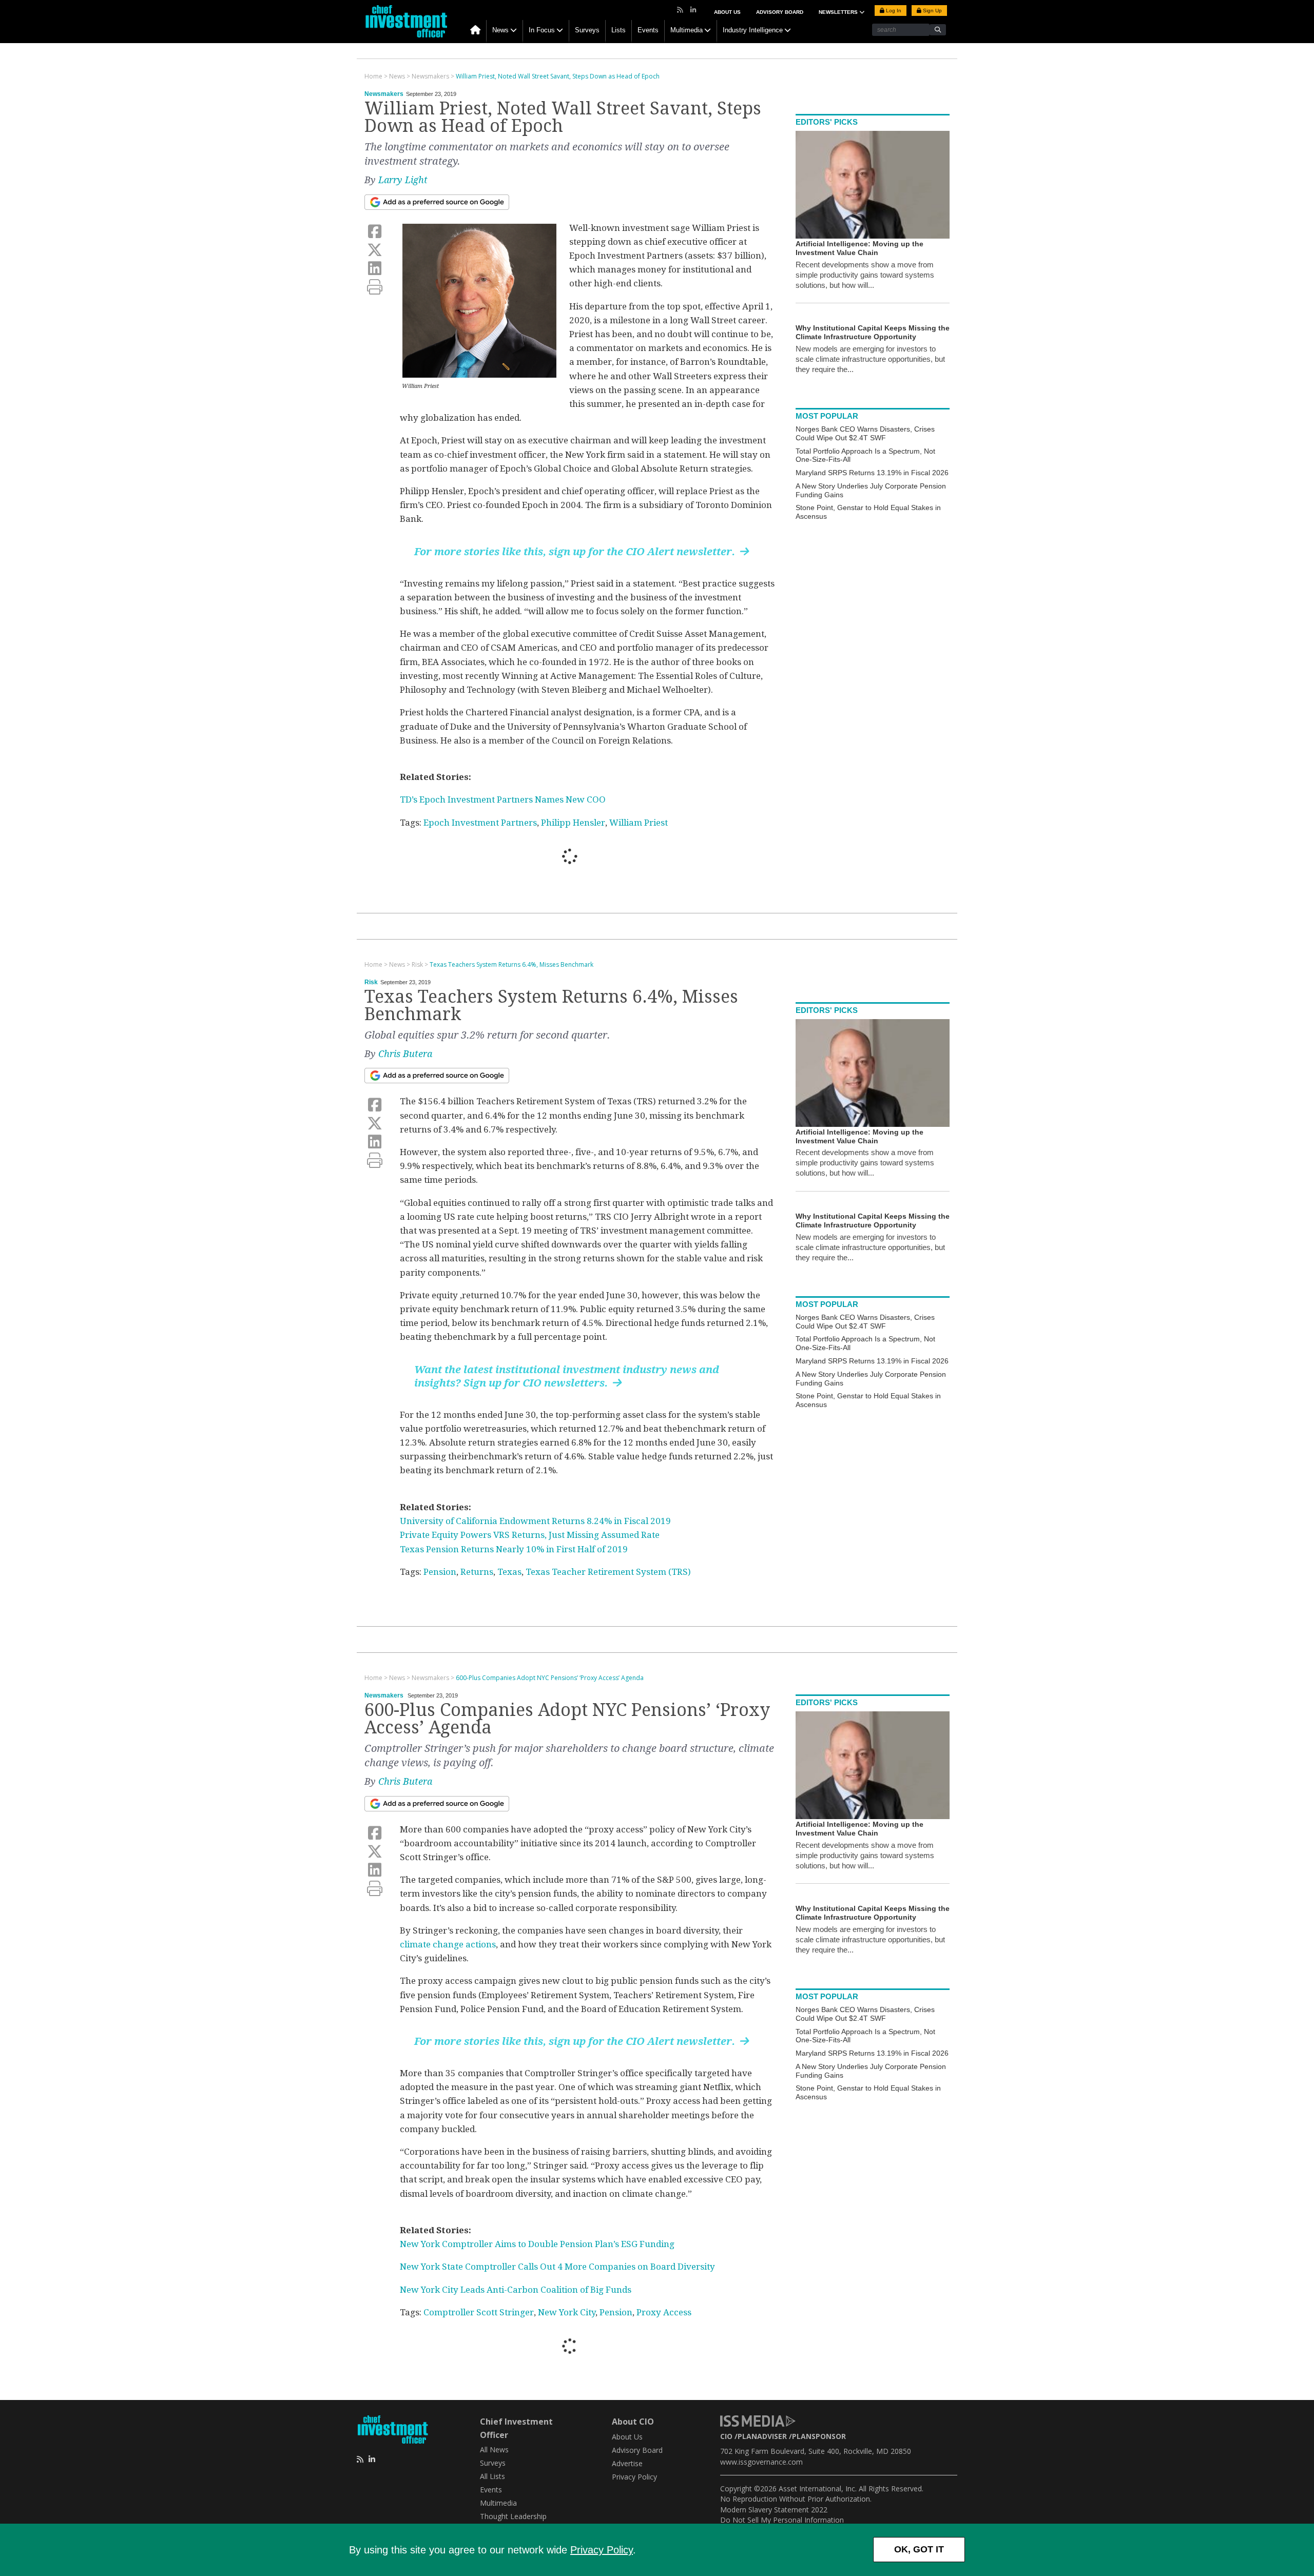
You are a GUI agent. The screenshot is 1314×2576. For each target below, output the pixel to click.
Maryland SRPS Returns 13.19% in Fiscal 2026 (872, 473)
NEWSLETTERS (839, 12)
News (500, 30)
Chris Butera (405, 1054)
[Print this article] (375, 287)
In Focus (542, 30)
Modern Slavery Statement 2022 (774, 2510)
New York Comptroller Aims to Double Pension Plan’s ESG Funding (537, 2244)
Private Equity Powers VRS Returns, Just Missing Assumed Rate (530, 1535)
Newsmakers (384, 94)
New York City (567, 2312)
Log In (893, 11)
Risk (371, 982)
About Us (727, 12)
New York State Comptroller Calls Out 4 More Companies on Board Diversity (557, 2267)
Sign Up (932, 11)
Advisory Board (780, 12)
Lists (619, 30)
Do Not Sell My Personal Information (782, 2520)
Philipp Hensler (573, 823)
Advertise (627, 2463)
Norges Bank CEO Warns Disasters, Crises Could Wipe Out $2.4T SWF (865, 433)
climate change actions (448, 1944)
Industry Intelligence (753, 30)
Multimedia (687, 30)
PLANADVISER (762, 2436)
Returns (477, 1572)
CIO (726, 2436)
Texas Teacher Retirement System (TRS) (608, 1572)
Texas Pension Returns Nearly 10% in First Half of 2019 (514, 1549)
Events (648, 30)
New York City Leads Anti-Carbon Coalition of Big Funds (516, 2290)
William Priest (639, 823)
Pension (440, 1572)
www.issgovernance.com (761, 2462)
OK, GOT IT (919, 2549)
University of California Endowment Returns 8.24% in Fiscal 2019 (535, 1521)
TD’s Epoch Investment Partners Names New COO (503, 799)
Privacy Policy (602, 2550)
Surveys (587, 30)
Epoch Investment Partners (480, 823)
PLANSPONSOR (819, 2436)
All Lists (492, 2476)
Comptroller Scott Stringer (479, 2312)
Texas (509, 1572)
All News (494, 2450)
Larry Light (403, 180)
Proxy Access (664, 2312)
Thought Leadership (513, 2516)
